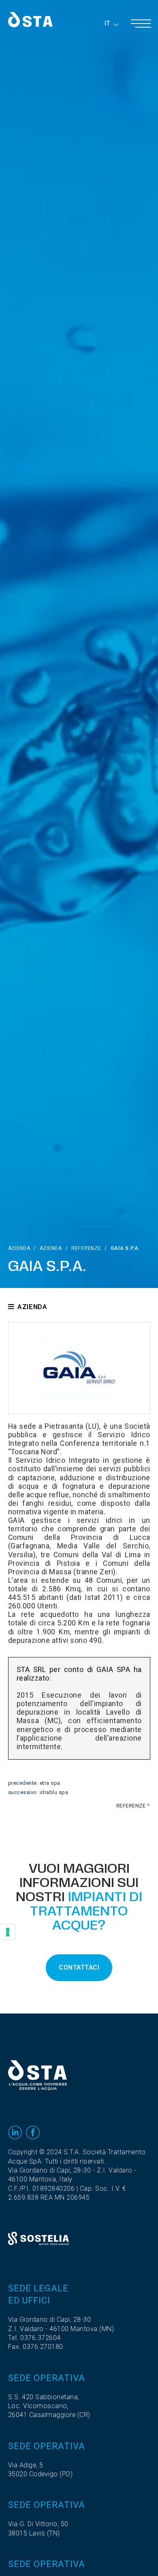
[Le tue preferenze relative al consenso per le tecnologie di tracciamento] (8, 1932)
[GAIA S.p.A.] (79, 1368)
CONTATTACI (79, 1968)
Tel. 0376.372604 (34, 2338)
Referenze (86, 1248)
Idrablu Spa (54, 1792)
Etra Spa (50, 1783)
